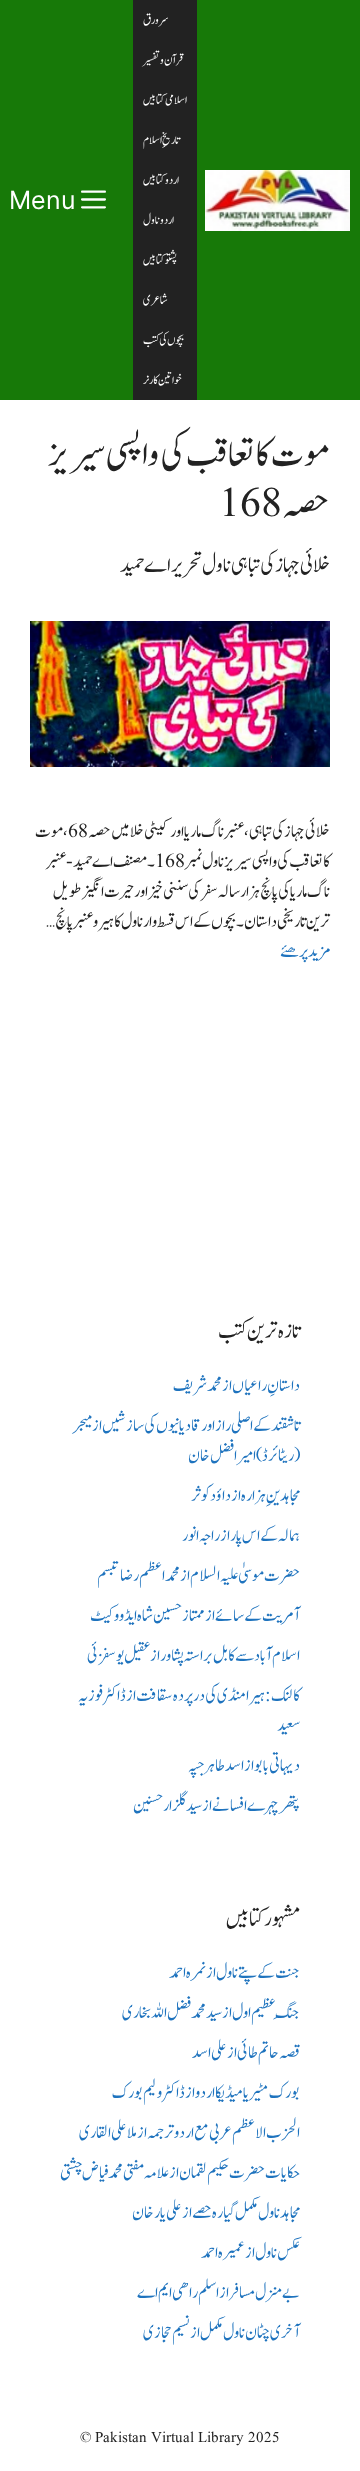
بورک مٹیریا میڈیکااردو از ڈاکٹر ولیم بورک (206, 2093)
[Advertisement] (180, 1125)
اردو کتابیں (161, 180)
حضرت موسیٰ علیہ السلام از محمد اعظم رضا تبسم (198, 1576)
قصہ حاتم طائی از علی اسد (246, 2053)
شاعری (155, 300)
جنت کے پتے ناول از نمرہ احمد (234, 1973)
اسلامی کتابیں (165, 100)
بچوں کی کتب (163, 340)
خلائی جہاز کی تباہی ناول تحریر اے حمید (225, 565)
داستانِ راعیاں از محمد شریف (236, 1386)
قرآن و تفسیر (163, 60)
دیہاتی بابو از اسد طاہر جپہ (244, 1766)
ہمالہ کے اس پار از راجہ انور (241, 1536)
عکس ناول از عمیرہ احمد (250, 2253)
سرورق (156, 20)
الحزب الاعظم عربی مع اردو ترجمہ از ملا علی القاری (189, 2133)
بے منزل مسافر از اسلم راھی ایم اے (218, 2293)
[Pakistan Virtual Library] (277, 200)
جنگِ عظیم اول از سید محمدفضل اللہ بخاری (211, 2013)
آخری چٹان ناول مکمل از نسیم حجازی (221, 2333)
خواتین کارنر (162, 380)
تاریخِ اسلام (161, 140)
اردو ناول (158, 220)
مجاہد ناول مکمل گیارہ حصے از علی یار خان (216, 2213)
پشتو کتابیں (160, 260)
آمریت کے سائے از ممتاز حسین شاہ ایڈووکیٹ (195, 1616)
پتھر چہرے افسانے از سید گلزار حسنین (216, 1806)
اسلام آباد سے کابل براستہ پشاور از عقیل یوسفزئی (193, 1656)
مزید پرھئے (305, 952)
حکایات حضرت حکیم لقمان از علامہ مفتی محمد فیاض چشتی (180, 2173)
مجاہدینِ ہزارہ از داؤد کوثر (245, 1496)
